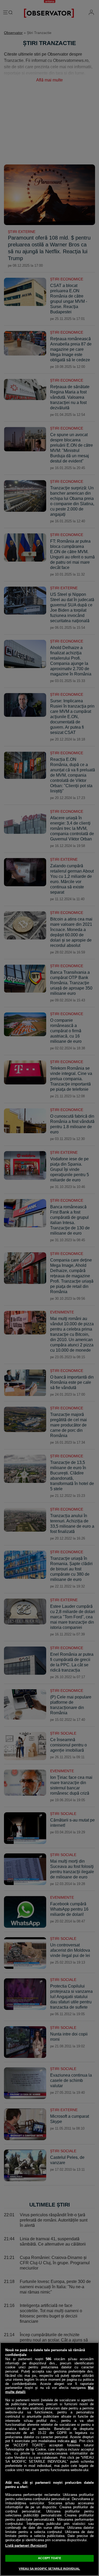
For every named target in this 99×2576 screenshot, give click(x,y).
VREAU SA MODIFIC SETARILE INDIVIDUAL (49, 2569)
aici (74, 2441)
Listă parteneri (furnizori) (26, 2546)
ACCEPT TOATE (49, 2558)
